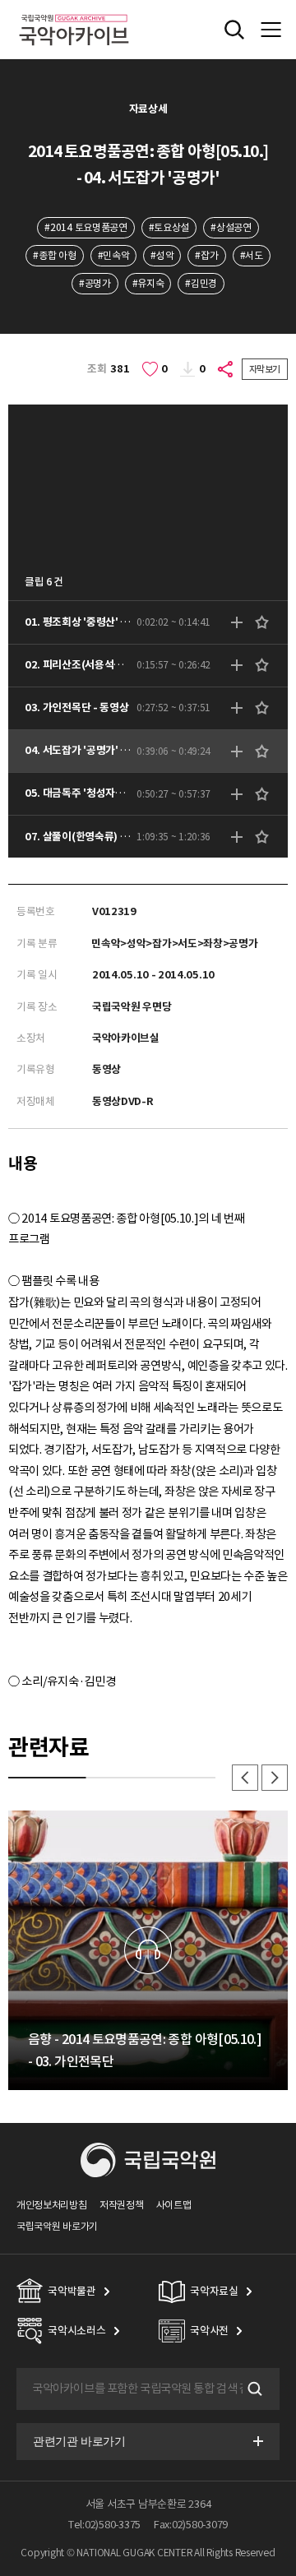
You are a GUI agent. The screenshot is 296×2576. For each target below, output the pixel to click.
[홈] (74, 12)
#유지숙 (148, 283)
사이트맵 (174, 2205)
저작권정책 (121, 2205)
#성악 (162, 255)
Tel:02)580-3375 (104, 2525)
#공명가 (95, 283)
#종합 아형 (54, 255)
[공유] (226, 369)
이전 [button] (245, 1778)
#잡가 (206, 255)
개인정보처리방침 (52, 2205)
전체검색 (234, 30)
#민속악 (114, 255)
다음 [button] (275, 1778)
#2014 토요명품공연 (86, 227)
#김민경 (201, 283)
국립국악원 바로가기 (57, 2226)
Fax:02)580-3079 (191, 2525)
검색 (253, 2389)
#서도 (252, 255)
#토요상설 (169, 227)
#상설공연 (231, 227)
